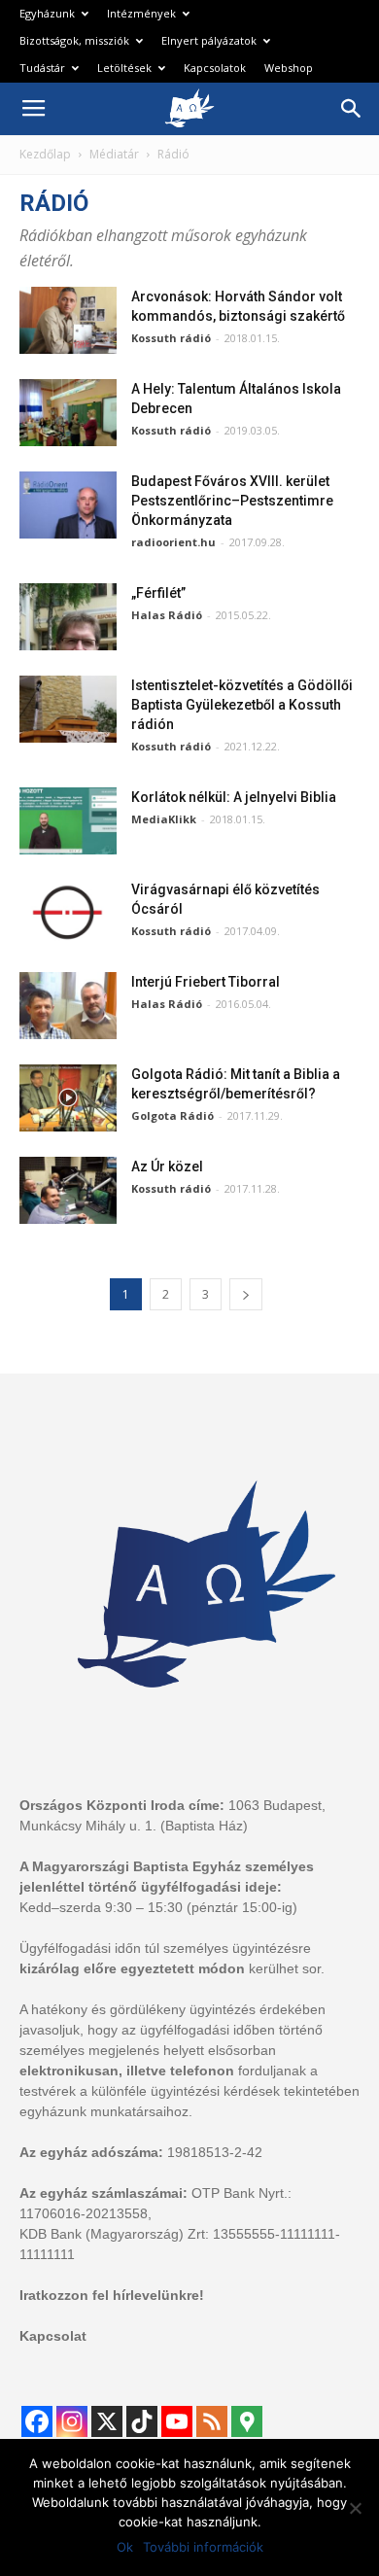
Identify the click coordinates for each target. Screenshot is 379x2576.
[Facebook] (37, 2421)
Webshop (289, 68)
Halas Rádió (167, 615)
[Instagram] (72, 2421)
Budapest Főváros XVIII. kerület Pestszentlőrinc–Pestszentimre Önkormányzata (232, 501)
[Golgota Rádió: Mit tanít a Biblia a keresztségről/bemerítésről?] (68, 1098)
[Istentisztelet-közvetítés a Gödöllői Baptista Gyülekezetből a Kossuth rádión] (68, 709)
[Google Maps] (247, 2421)
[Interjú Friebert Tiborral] (68, 1006)
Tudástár (42, 68)
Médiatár (114, 154)
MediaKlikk (164, 819)
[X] (107, 2421)
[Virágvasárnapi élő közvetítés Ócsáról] (68, 913)
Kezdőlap (45, 154)
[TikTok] (142, 2421)
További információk (203, 2547)
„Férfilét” (158, 593)
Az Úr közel (167, 1166)
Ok (125, 2547)
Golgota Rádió (172, 1115)
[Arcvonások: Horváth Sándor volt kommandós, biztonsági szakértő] (68, 320)
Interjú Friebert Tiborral (206, 982)
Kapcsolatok (215, 68)
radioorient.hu (173, 542)
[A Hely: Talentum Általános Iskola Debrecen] (68, 413)
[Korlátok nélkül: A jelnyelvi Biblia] (68, 821)
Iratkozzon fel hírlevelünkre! (112, 2295)
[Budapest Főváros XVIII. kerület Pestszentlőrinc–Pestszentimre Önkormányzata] (68, 505)
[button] (352, 109)
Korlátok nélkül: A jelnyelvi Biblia (234, 797)
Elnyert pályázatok (209, 40)
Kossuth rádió (171, 338)
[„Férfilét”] (68, 617)
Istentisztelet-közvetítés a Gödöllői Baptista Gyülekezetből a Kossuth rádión (242, 705)
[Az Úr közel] (68, 1190)
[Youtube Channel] (177, 2421)
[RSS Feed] (212, 2421)
